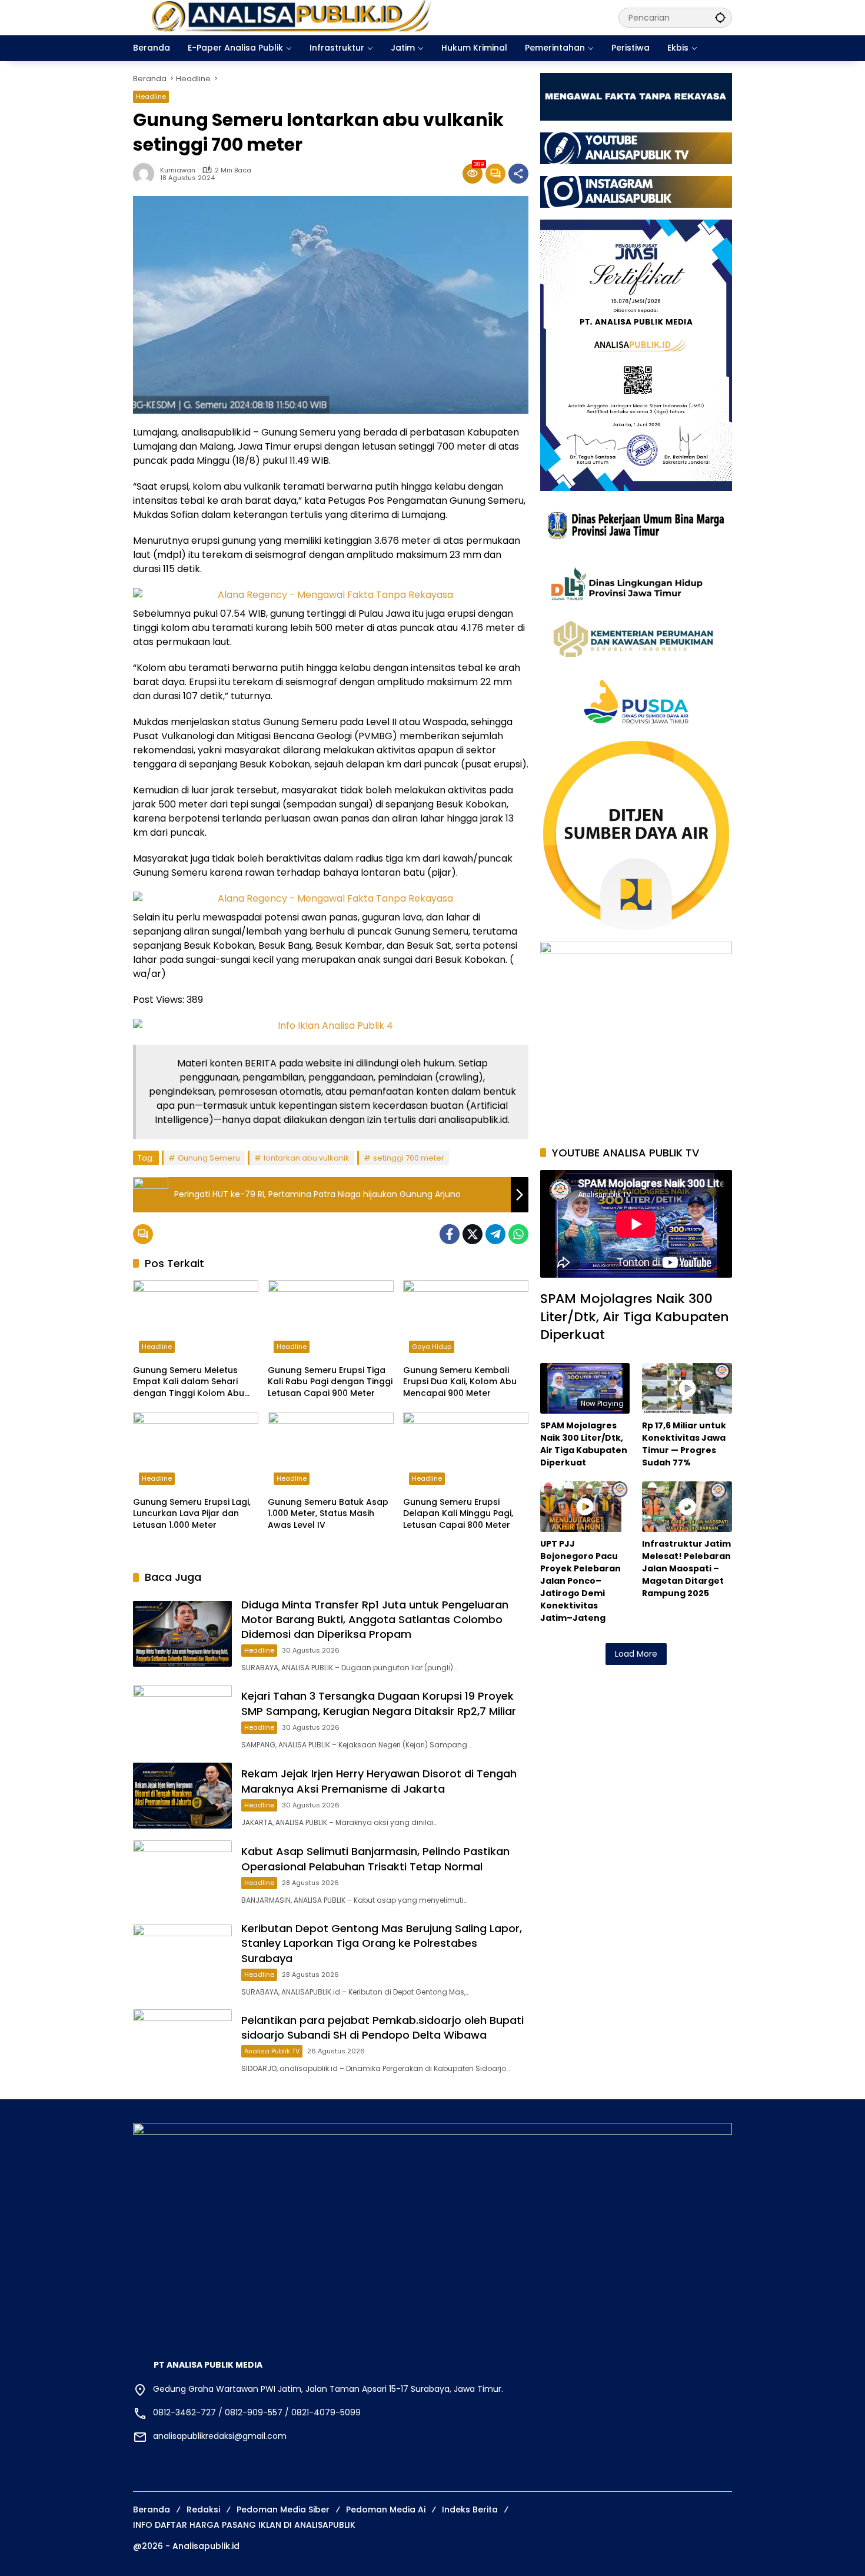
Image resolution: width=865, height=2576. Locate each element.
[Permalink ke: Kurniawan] (147, 174)
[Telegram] (495, 1234)
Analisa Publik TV (272, 2051)
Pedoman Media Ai (386, 2509)
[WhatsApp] (518, 1234)
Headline (151, 97)
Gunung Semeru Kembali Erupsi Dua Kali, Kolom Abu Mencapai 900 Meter (460, 1382)
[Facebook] (450, 1234)
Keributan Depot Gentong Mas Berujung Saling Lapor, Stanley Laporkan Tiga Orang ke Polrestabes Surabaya (382, 1943)
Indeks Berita (470, 2509)
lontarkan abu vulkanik (307, 1158)
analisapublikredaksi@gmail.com (220, 2436)
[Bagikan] (518, 174)
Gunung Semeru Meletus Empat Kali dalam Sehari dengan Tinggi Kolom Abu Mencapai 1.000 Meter (189, 1382)
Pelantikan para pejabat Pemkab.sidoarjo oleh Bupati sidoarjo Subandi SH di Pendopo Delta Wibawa (382, 2027)
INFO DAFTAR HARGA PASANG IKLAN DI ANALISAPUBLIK (244, 2525)
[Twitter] (473, 1234)
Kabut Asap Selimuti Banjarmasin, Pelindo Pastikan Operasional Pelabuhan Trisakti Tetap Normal (375, 1859)
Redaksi (203, 2509)
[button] (720, 17)
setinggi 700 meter (409, 1158)
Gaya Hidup (432, 1347)
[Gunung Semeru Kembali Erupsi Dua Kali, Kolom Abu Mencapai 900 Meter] (466, 1319)
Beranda (152, 2509)
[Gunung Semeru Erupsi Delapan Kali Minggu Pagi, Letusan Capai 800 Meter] (466, 1451)
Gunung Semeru (209, 1158)
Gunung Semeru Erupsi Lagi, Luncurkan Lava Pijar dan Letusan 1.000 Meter (192, 1514)
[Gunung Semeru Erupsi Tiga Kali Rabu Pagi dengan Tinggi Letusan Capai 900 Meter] (330, 1319)
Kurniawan (178, 170)
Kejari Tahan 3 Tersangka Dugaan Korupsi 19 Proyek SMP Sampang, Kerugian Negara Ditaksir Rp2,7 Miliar (379, 1703)
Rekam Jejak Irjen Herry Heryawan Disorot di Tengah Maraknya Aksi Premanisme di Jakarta (379, 1781)
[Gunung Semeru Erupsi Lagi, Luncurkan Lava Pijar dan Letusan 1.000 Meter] (196, 1451)
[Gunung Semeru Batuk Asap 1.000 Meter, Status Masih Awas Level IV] (330, 1451)
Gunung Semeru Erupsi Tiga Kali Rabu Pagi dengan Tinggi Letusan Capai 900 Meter (330, 1382)
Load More (636, 1654)
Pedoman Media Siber (283, 2509)
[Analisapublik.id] (364, 17)
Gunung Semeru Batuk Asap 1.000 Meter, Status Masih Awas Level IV (328, 1514)
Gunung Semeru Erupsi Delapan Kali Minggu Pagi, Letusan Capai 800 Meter (458, 1514)
